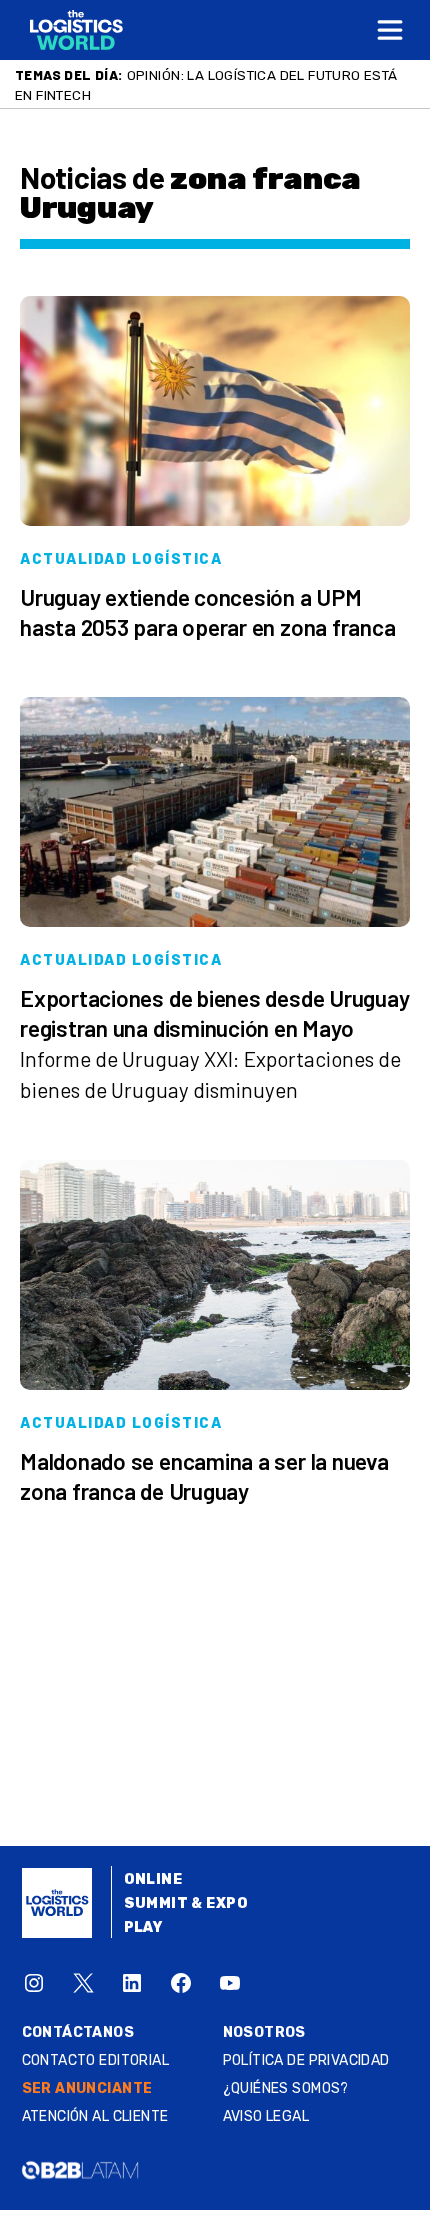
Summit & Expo (186, 1903)
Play (143, 1927)
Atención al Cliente (95, 2116)
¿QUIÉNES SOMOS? (286, 2088)
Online (153, 1879)
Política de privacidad (306, 2060)
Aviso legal (266, 2116)
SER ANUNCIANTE (87, 2088)
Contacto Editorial (96, 2060)
